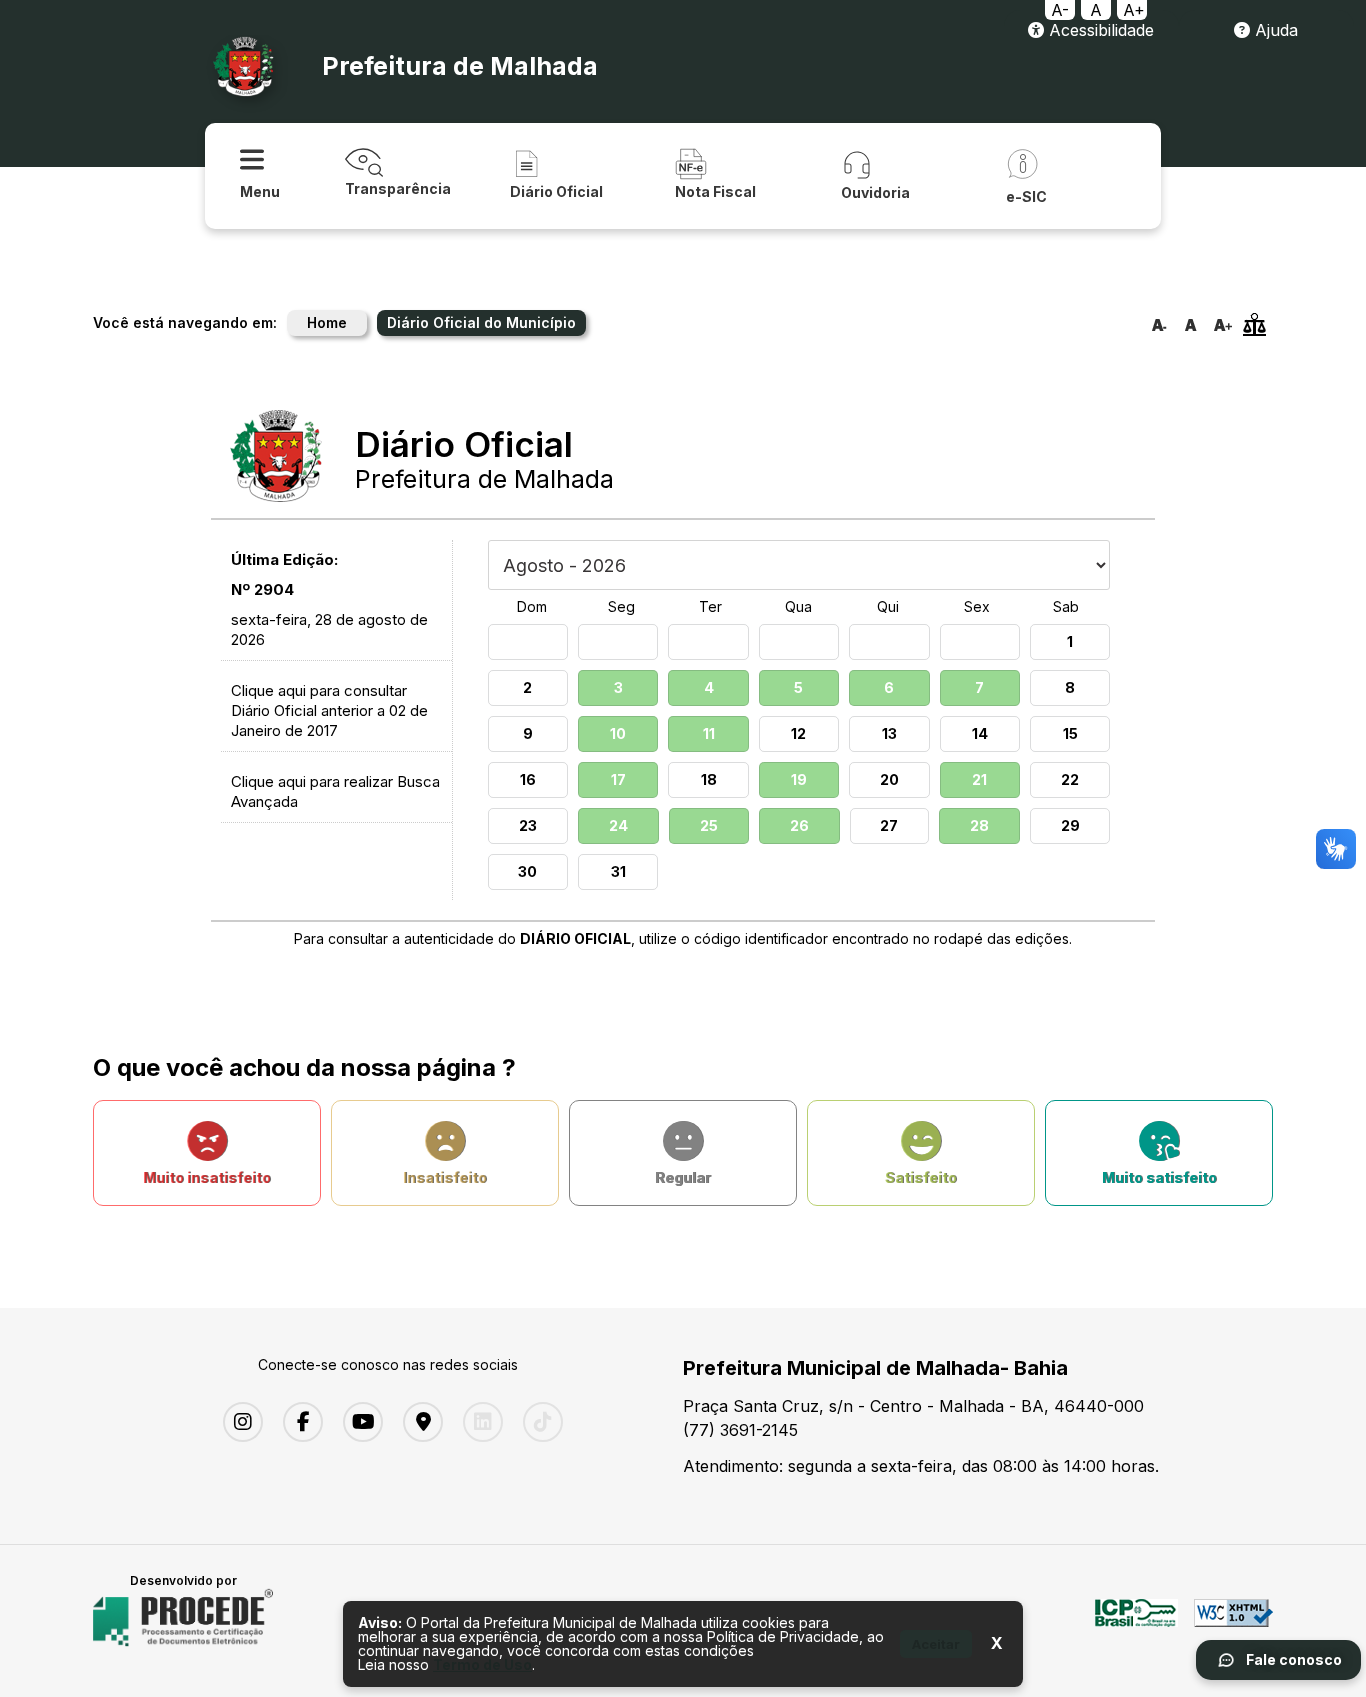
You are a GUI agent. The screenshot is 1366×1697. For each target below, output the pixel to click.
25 (709, 825)
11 (709, 733)
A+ (1134, 10)
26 (799, 825)
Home (327, 322)
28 (979, 825)
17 (618, 779)
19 (799, 779)
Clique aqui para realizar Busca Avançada (335, 791)
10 (618, 733)
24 (618, 825)
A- (1060, 10)
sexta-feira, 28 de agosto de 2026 (329, 629)
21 (979, 779)
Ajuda (1274, 30)
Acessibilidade (1099, 30)
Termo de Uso (482, 1664)
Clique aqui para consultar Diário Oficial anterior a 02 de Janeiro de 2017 (329, 710)
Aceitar (936, 1644)
